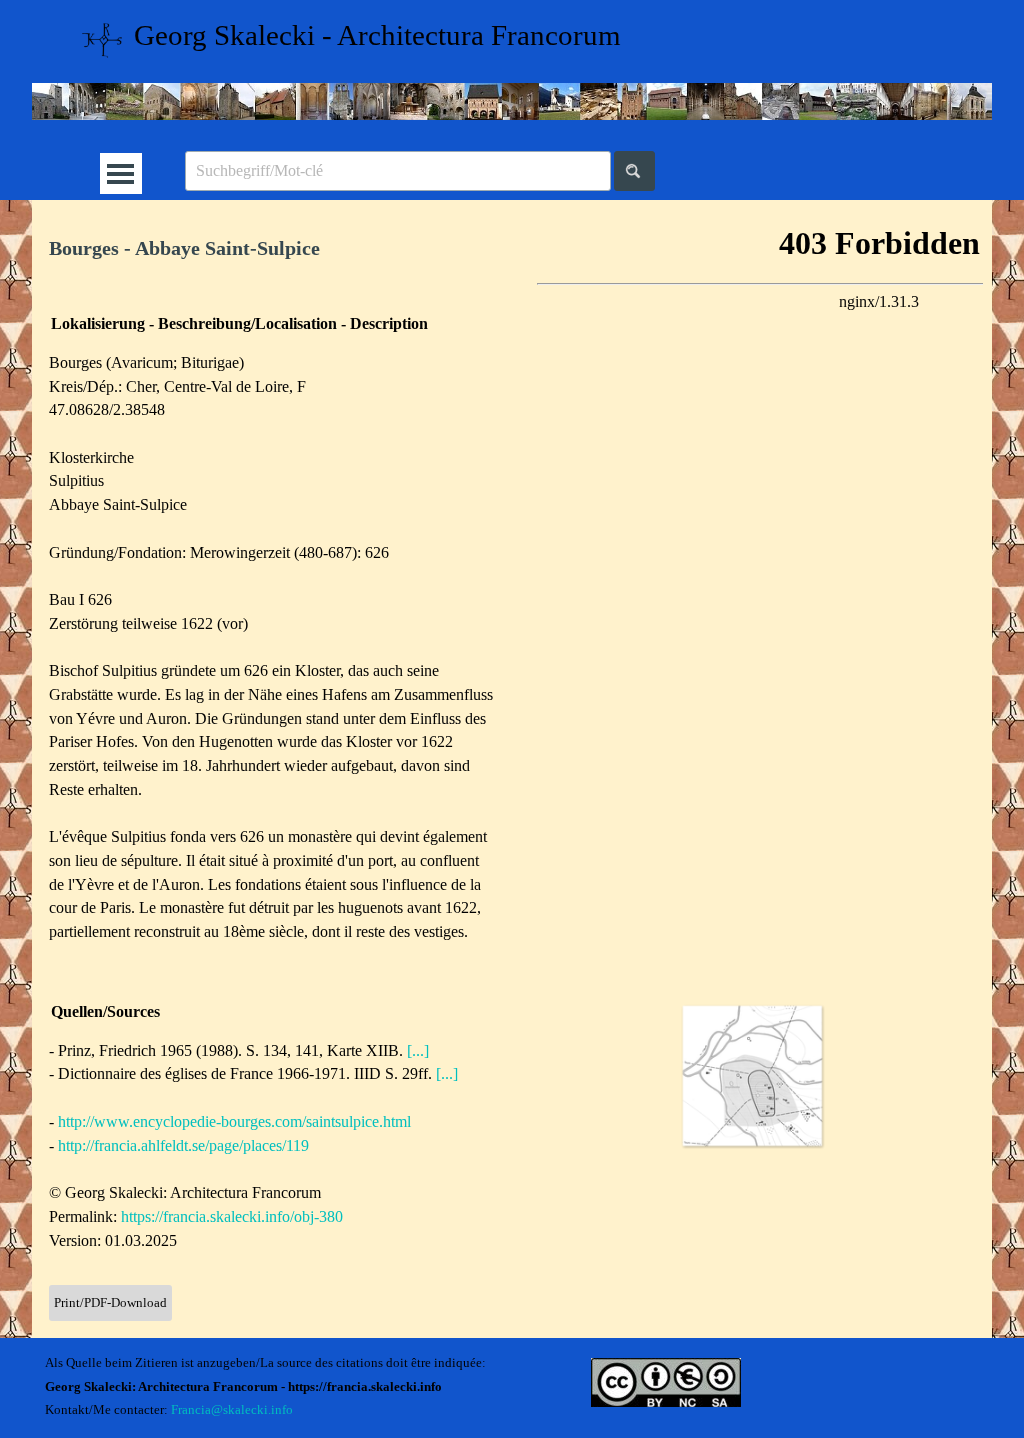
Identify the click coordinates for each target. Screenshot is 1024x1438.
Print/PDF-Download (110, 1302)
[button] (752, 1075)
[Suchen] (634, 171)
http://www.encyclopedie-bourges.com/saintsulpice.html (234, 1121)
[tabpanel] (272, 248)
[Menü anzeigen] (120, 173)
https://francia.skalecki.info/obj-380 (232, 1216)
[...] (418, 1050)
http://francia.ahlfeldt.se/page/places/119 (183, 1145)
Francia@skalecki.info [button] (232, 1409)
